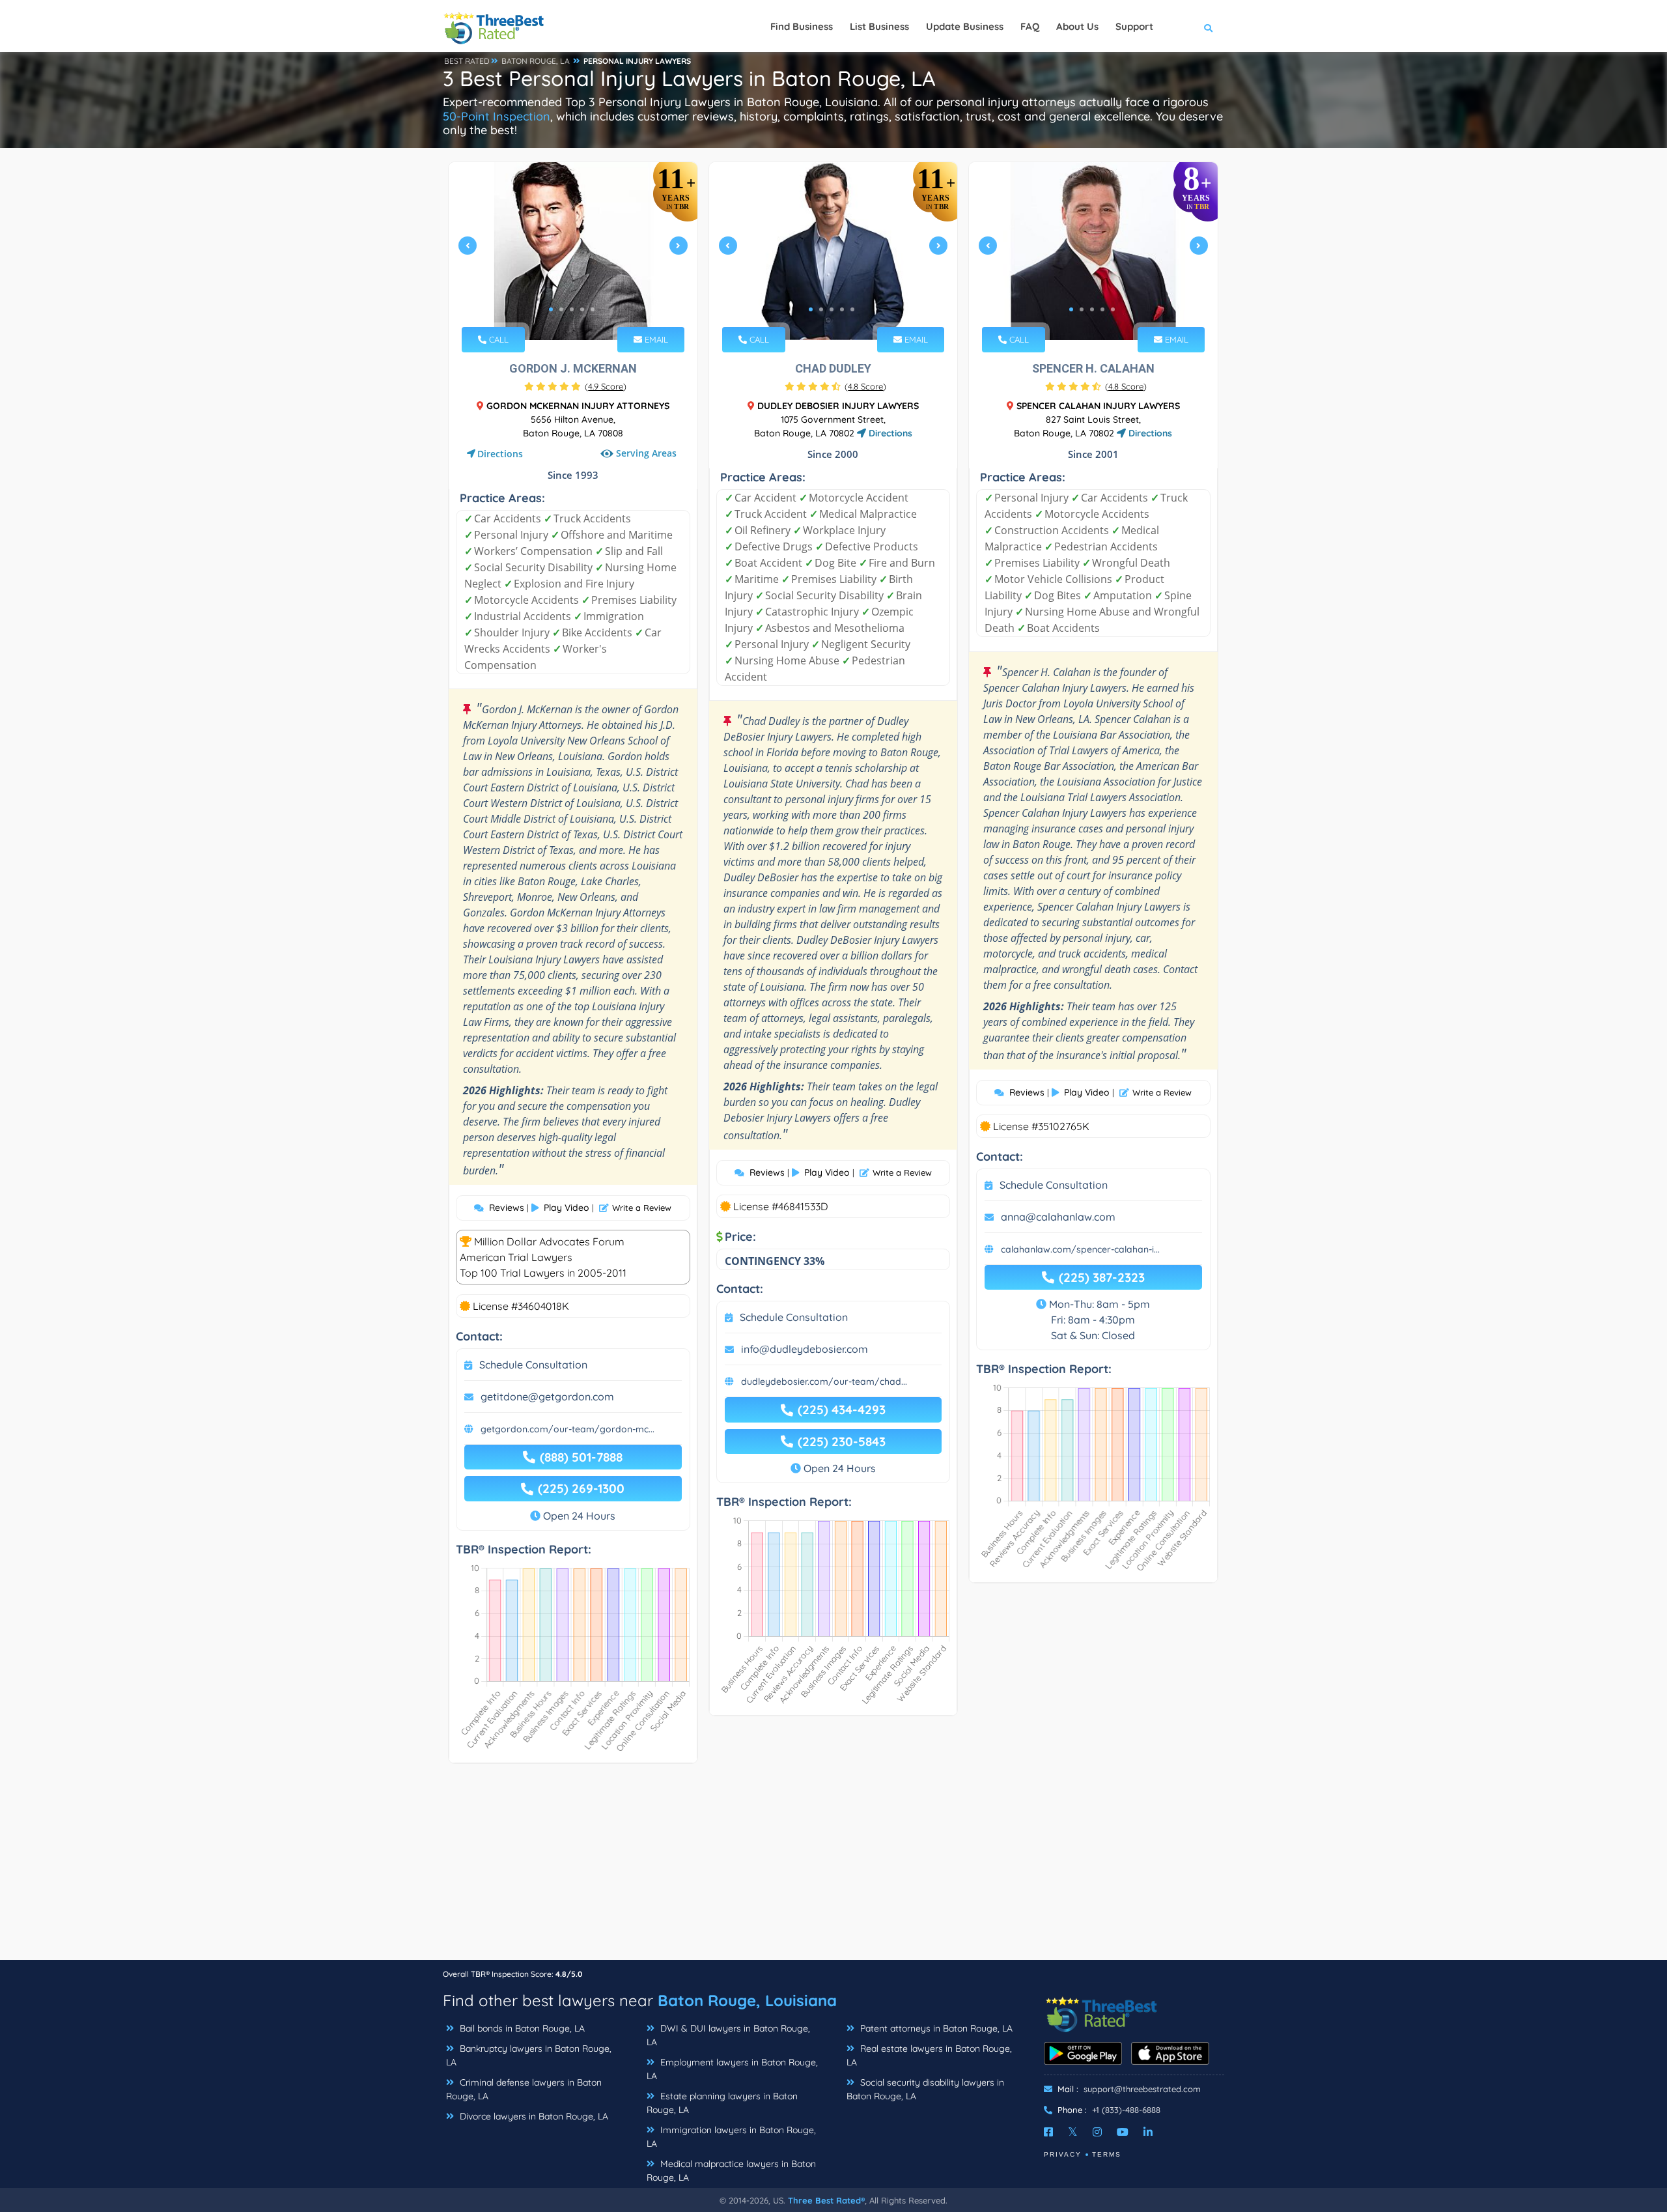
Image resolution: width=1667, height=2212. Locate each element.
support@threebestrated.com (1142, 2089)
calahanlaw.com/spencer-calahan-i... (1080, 1249)
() (606, 386)
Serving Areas (646, 454)
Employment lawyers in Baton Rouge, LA (732, 2069)
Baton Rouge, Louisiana (747, 2000)
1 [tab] (551, 309)
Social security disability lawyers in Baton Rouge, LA (925, 2089)
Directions (500, 454)
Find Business (802, 26)
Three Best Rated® (826, 2200)
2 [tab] (561, 309)
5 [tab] (593, 309)
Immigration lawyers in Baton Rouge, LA (731, 2137)
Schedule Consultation (533, 1365)
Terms (1107, 2154)
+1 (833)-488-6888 (1126, 2110)
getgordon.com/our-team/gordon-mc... (567, 1429)
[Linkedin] (1148, 2132)
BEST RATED (467, 61)
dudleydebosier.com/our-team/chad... (824, 1382)
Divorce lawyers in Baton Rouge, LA (533, 2116)
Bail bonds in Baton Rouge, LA (521, 2028)
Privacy (1063, 2154)
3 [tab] (572, 309)
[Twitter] (1073, 2132)
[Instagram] (1097, 2132)
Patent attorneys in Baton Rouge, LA (935, 2028)
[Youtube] (1123, 2132)
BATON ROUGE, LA (536, 61)
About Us (1077, 26)
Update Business (965, 26)
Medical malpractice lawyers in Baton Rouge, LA (731, 2171)
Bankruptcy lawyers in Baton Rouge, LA (529, 2055)
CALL (497, 339)
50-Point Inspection (497, 116)
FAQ (1030, 26)
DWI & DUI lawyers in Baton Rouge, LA (728, 2035)
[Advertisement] (833, 1868)
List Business (879, 26)
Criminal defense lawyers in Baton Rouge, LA (524, 2089)
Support (1134, 26)
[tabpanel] (573, 251)
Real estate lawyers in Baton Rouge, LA (929, 2055)
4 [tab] (582, 309)
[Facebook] (1048, 2132)
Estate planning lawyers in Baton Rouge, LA (722, 2103)
